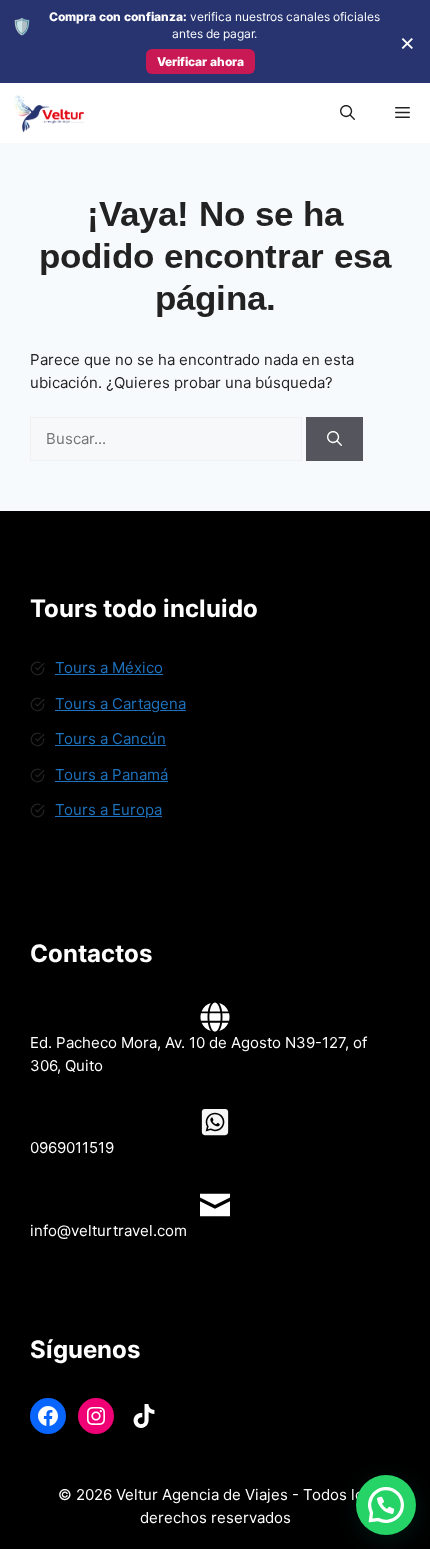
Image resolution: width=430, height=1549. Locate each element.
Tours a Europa (108, 809)
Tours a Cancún (110, 738)
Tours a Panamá (111, 774)
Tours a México (109, 667)
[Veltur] (48, 113)
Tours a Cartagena (120, 703)
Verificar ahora (200, 61)
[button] (347, 113)
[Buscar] (334, 439)
